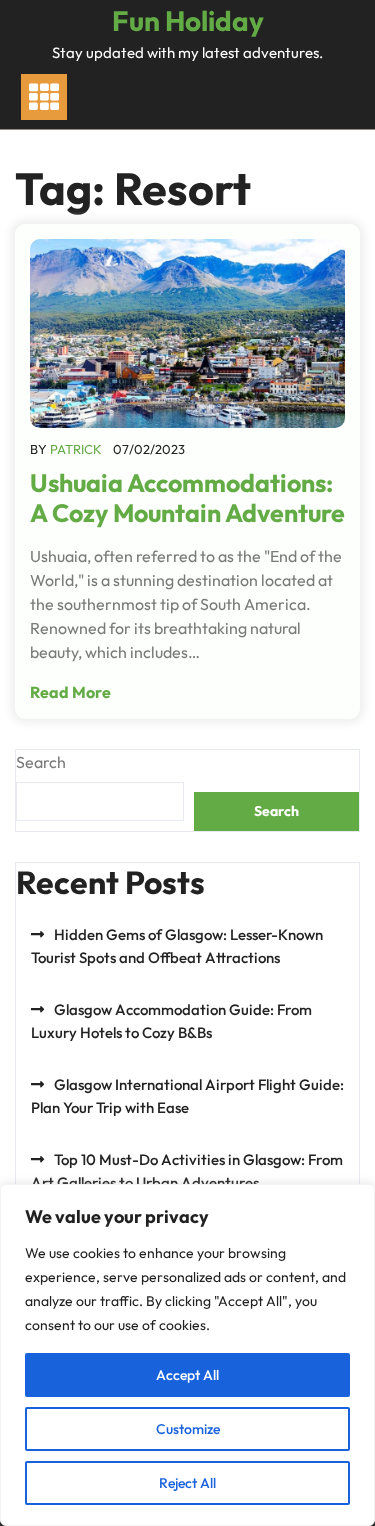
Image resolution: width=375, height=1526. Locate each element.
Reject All (187, 1483)
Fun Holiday (188, 20)
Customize (188, 1429)
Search (41, 762)
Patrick (76, 449)
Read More (70, 692)
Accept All (187, 1375)
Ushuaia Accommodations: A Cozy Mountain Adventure (187, 498)
